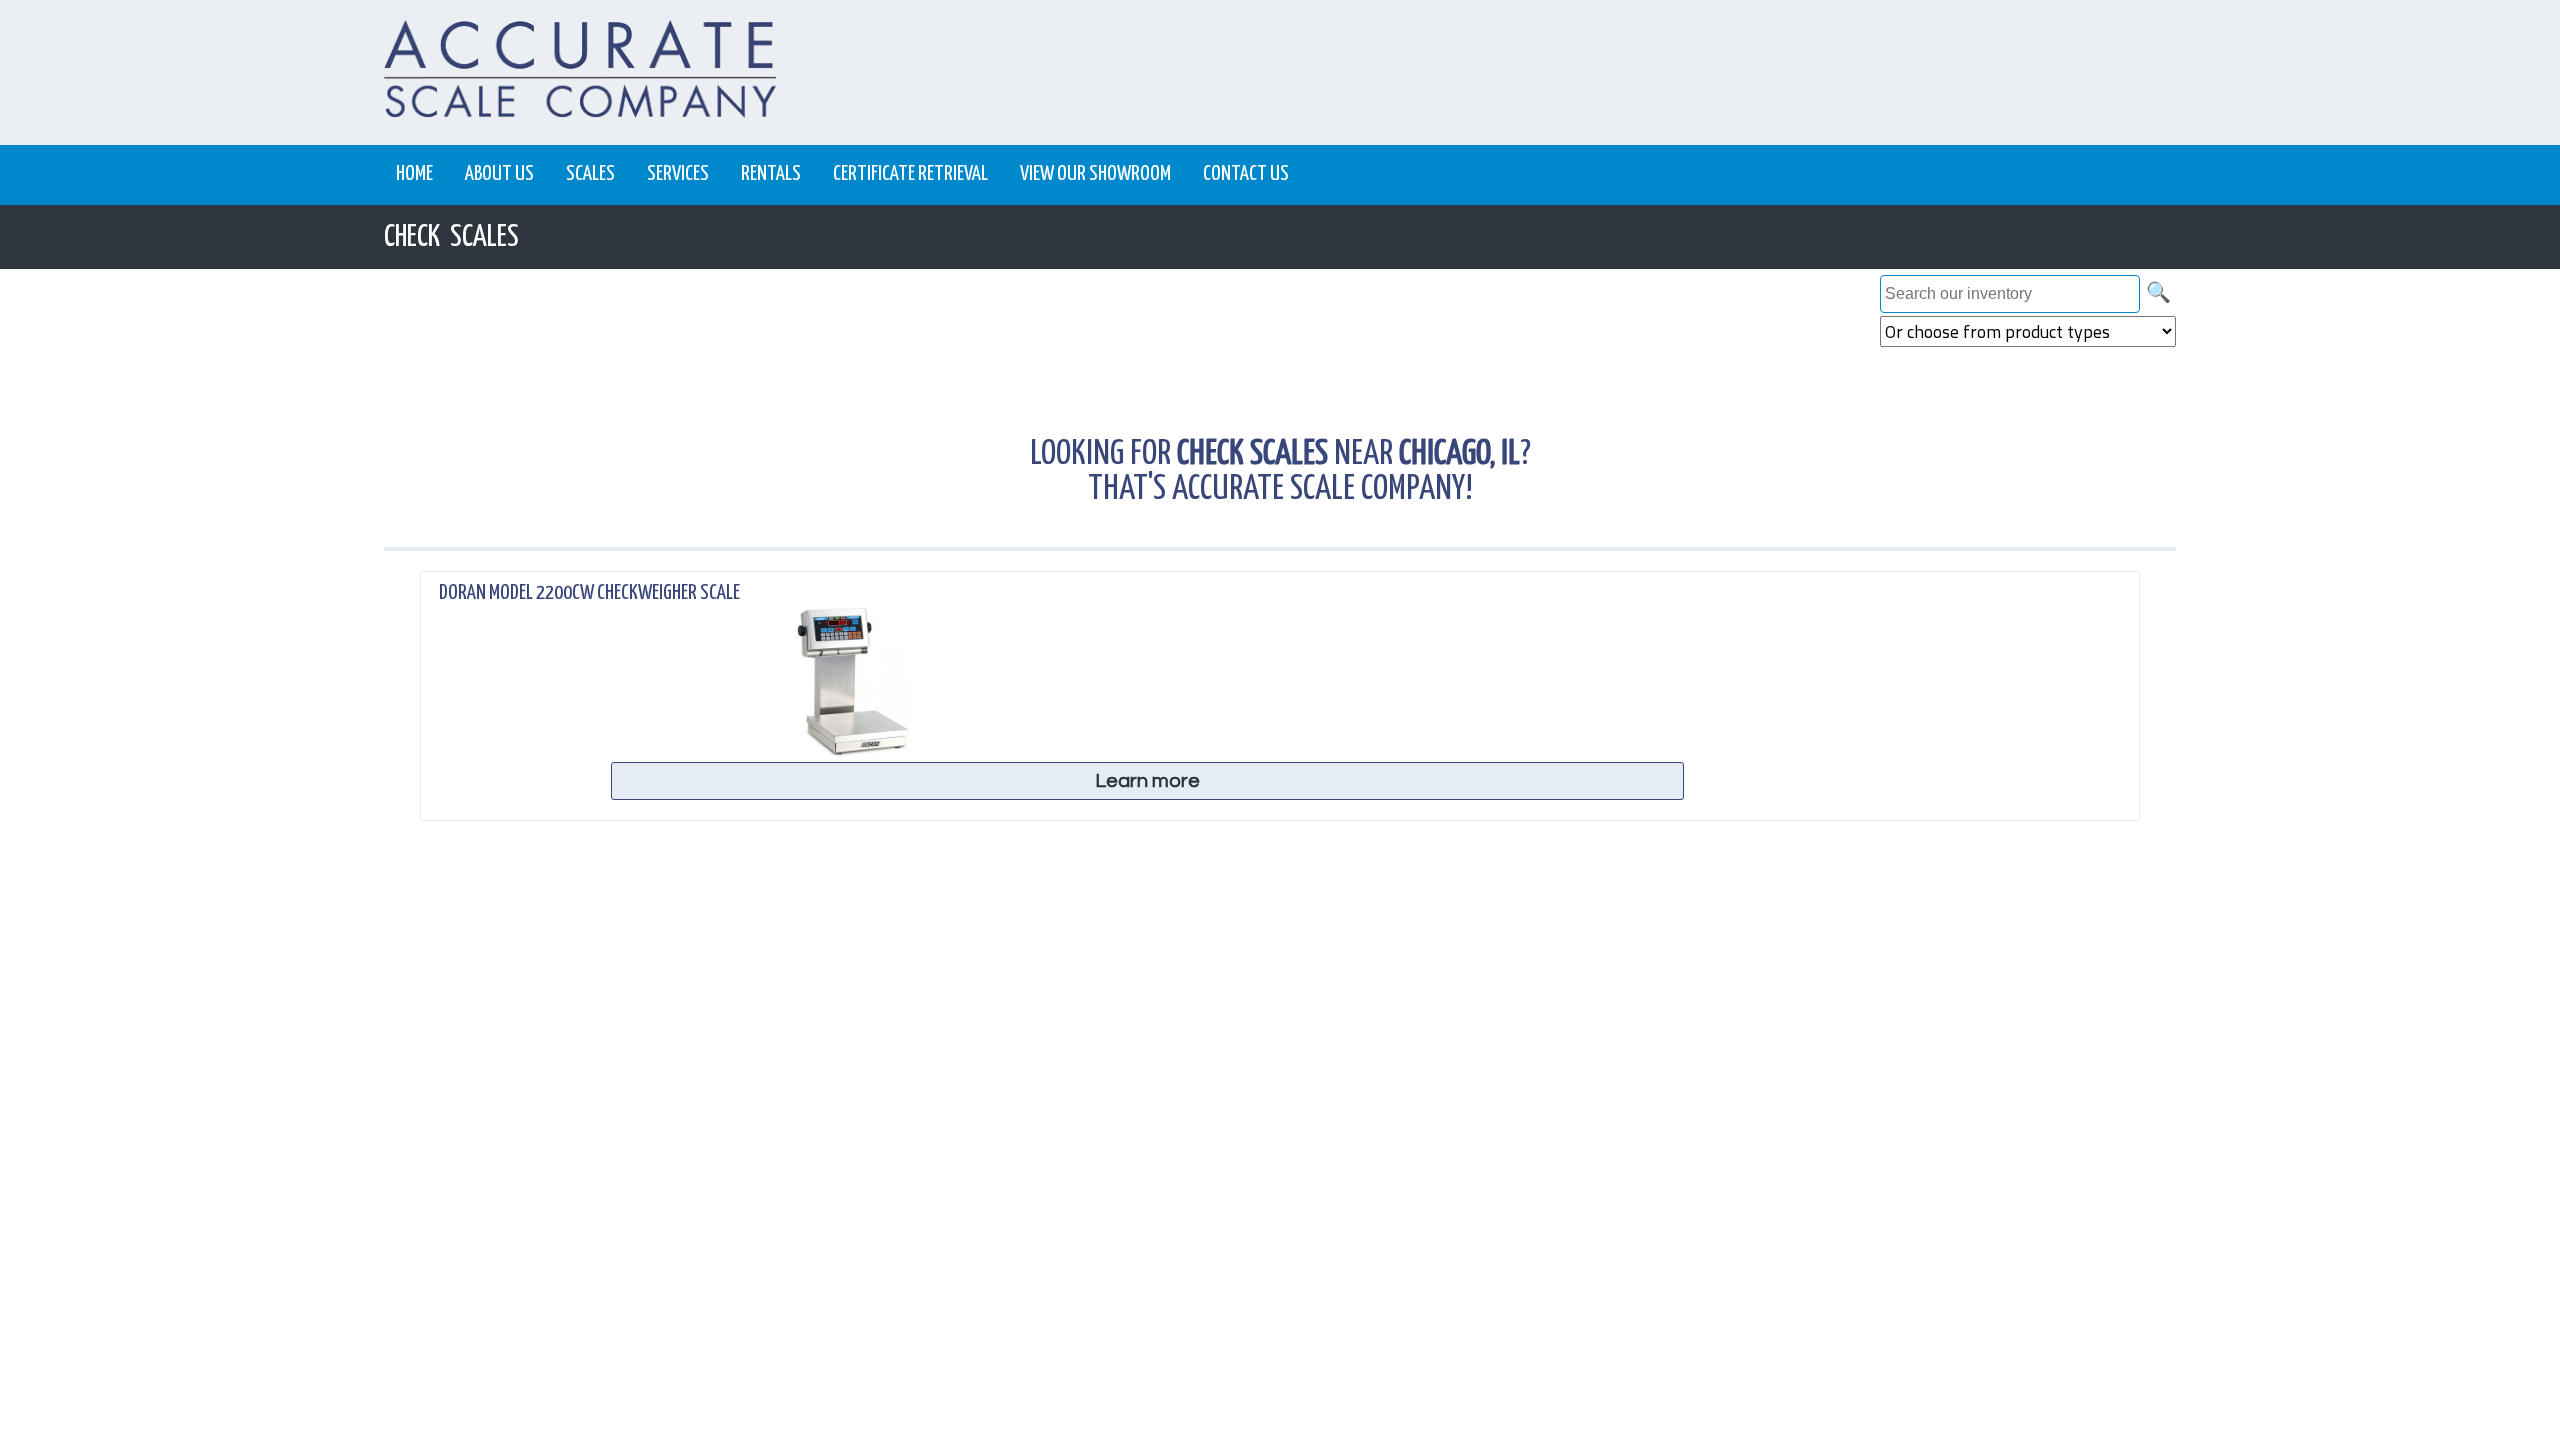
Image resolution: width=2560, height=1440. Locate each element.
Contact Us (1246, 174)
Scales (590, 174)
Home (414, 174)
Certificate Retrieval (910, 174)
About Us (499, 174)
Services (678, 174)
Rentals (771, 174)
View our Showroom (1095, 174)
